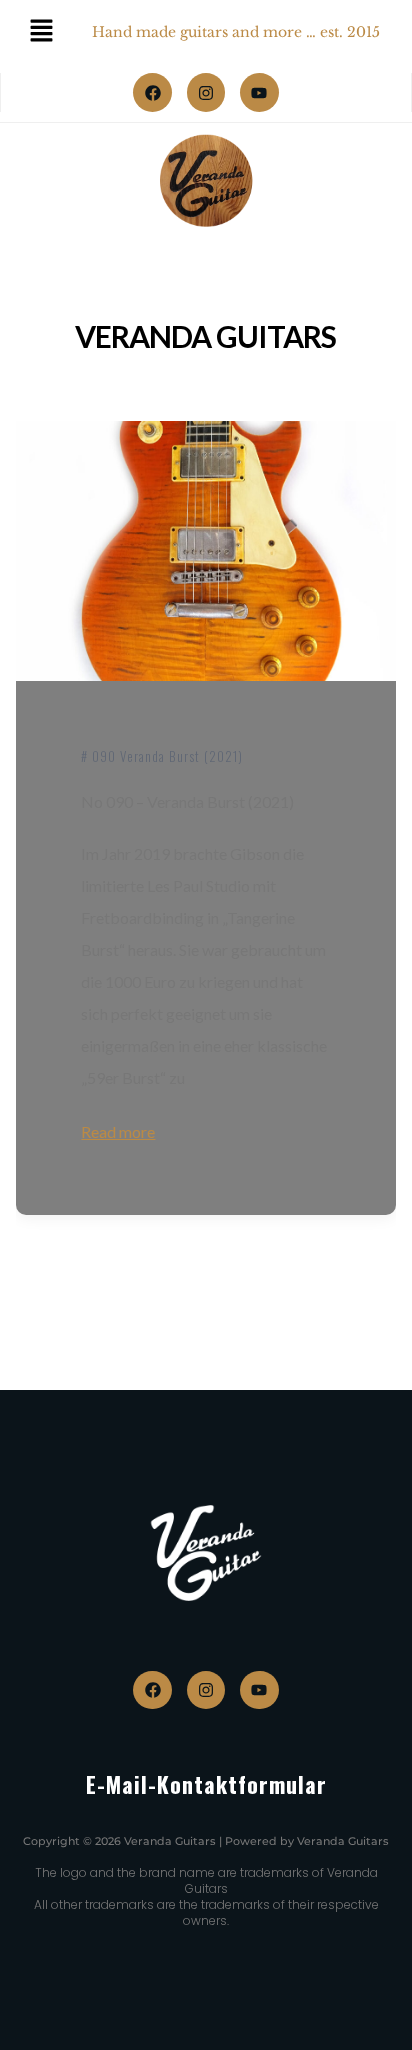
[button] (36, 2014)
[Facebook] (152, 92)
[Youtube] (259, 92)
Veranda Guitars (205, 336)
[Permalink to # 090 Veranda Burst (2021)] (205, 551)
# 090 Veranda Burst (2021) (162, 756)
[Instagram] (206, 92)
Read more (118, 1131)
